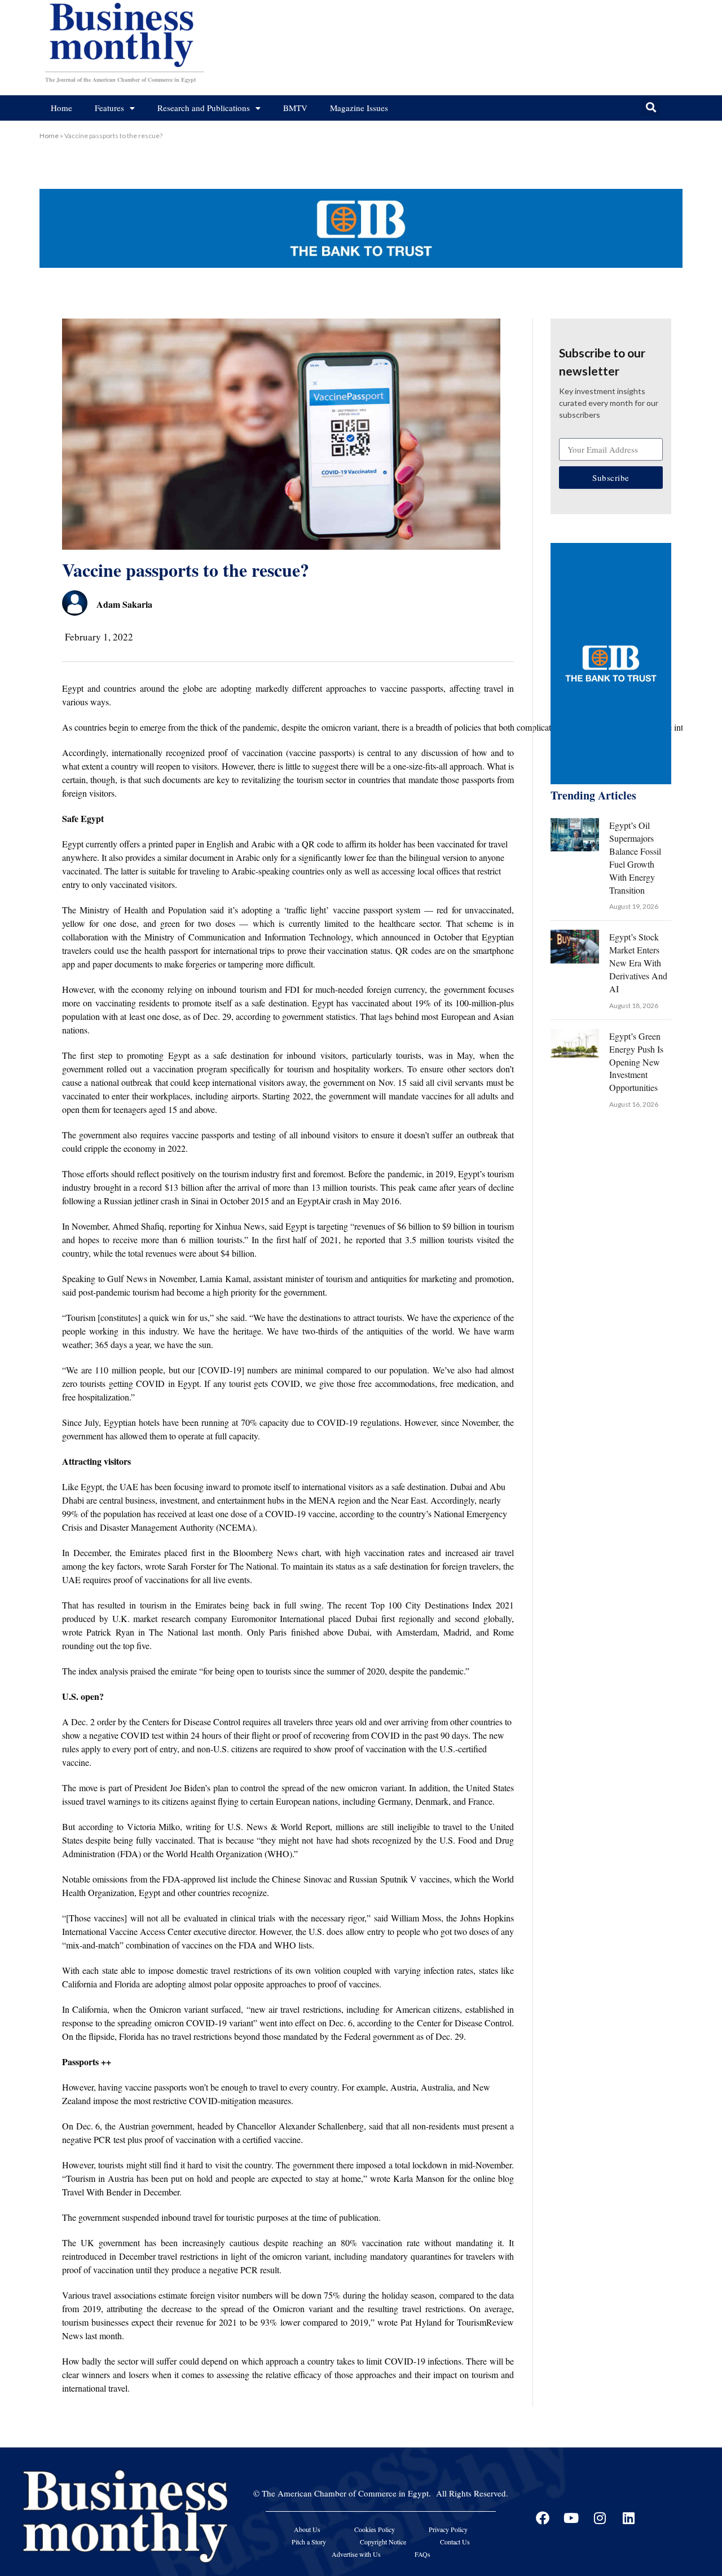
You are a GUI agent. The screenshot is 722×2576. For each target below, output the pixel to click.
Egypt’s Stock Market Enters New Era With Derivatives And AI (638, 963)
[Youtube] (571, 2518)
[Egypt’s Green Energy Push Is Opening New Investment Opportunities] (575, 1046)
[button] (651, 107)
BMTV (295, 108)
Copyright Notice (383, 2542)
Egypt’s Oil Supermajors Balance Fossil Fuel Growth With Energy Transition (635, 857)
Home (61, 108)
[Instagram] (600, 2518)
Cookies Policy (375, 2529)
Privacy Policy (448, 2529)
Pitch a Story (309, 2542)
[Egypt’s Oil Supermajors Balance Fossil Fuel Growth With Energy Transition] (575, 835)
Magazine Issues (359, 108)
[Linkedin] (629, 2518)
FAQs (422, 2554)
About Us (307, 2529)
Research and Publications (204, 108)
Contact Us (455, 2542)
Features (109, 108)
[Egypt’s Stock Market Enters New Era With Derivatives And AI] (575, 946)
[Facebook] (543, 2518)
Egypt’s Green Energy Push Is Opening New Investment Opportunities (636, 1062)
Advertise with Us (356, 2554)
